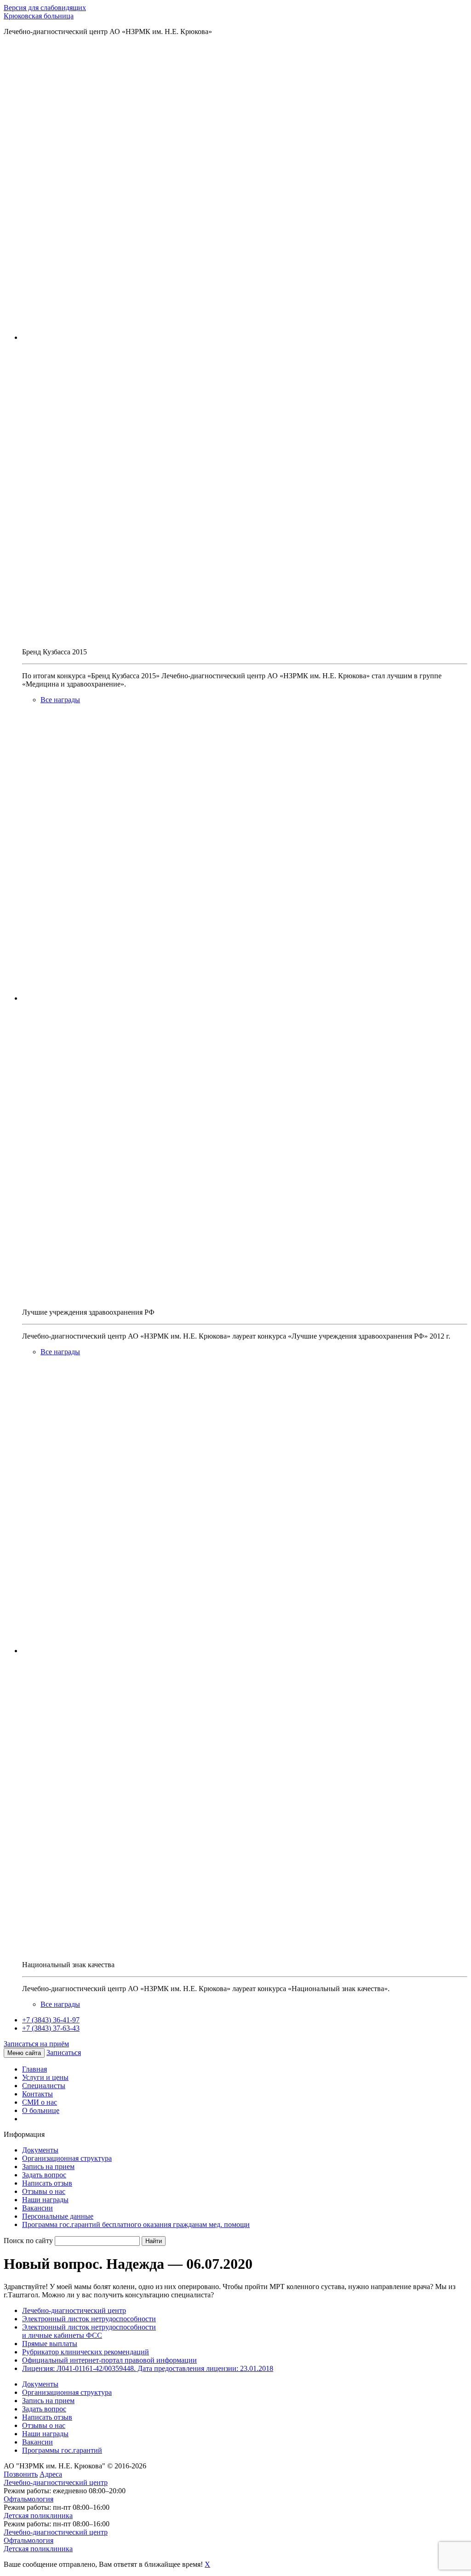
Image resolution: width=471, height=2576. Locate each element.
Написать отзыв (47, 2183)
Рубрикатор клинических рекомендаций (86, 2352)
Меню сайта (24, 2053)
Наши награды (45, 2200)
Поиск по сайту (28, 2241)
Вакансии (37, 2208)
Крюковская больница (39, 16)
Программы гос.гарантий (62, 2450)
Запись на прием (48, 2167)
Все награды (60, 700)
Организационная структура (67, 2158)
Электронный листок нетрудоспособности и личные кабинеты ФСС (89, 2331)
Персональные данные (58, 2216)
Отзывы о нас (44, 2191)
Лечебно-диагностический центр (74, 2310)
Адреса (51, 2474)
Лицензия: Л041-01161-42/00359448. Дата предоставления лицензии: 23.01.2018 (148, 2368)
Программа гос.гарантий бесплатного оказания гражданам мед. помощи (136, 2224)
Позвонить (21, 2474)
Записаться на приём (36, 2044)
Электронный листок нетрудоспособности (89, 2319)
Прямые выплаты (50, 2344)
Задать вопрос (44, 2175)
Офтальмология (29, 2499)
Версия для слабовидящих (45, 8)
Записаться (64, 2052)
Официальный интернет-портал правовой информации (109, 2360)
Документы (40, 2150)
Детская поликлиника (38, 2516)
